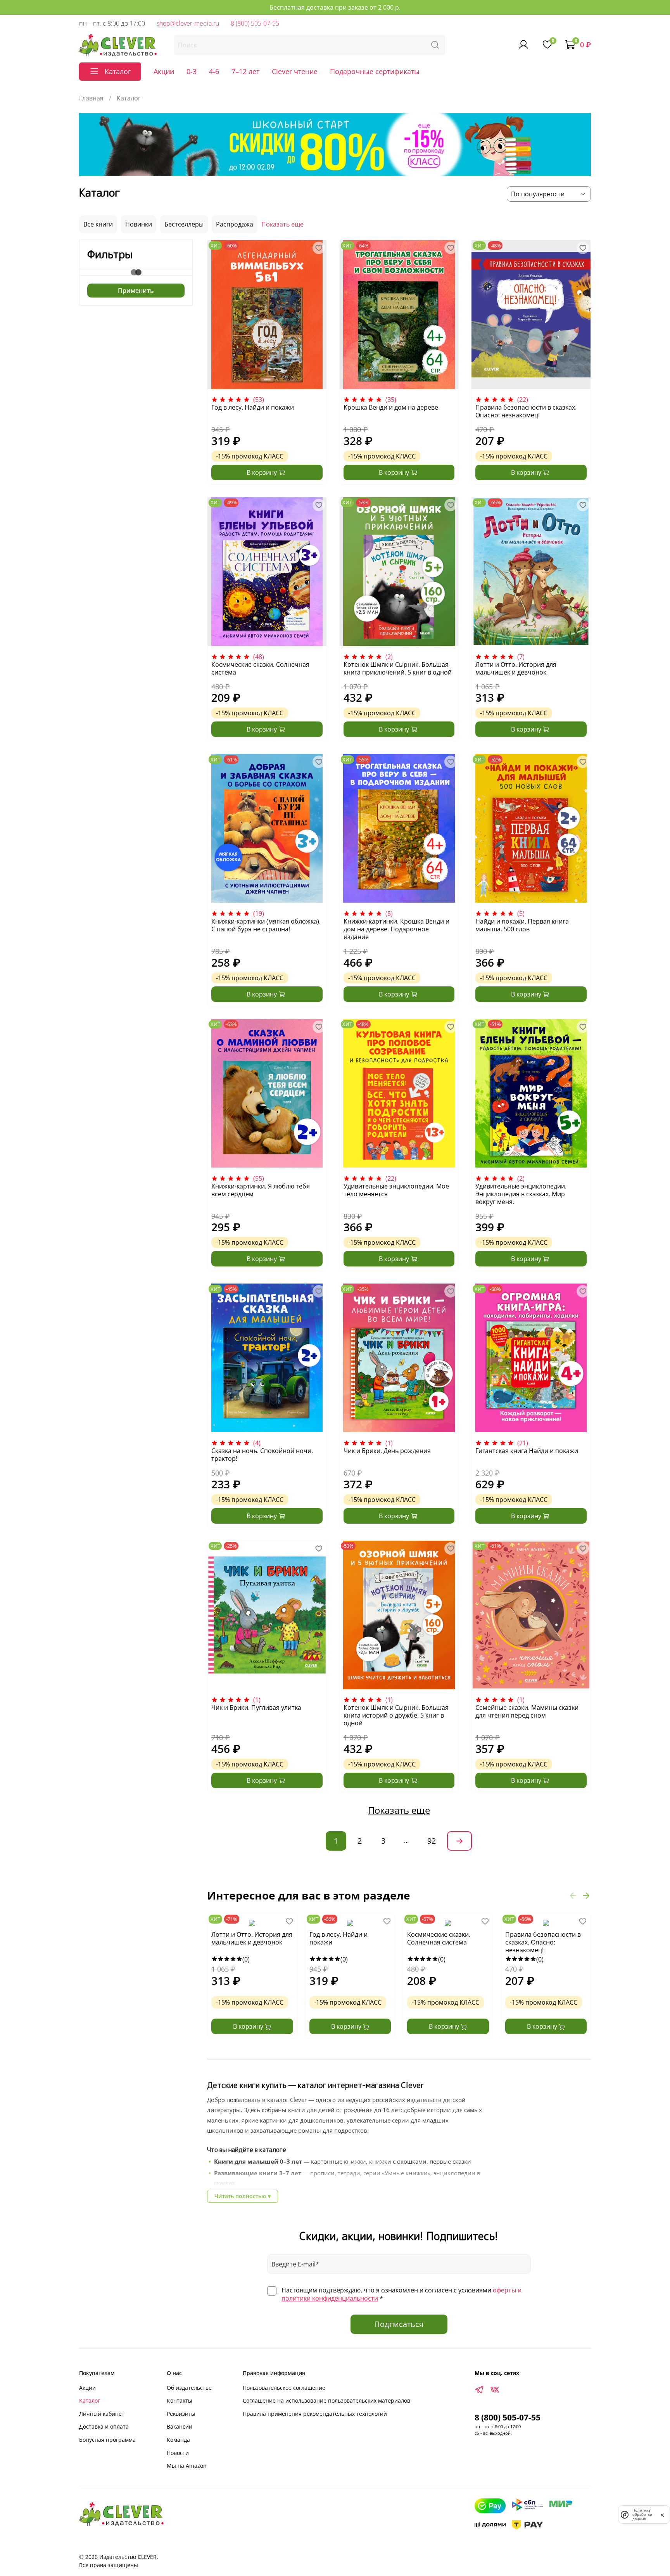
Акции (164, 71)
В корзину (249, 2026)
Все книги (98, 224)
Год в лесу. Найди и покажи (253, 407)
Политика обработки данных (642, 2515)
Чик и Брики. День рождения (387, 1451)
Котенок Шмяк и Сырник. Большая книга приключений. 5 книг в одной (398, 668)
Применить (136, 291)
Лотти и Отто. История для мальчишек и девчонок (516, 668)
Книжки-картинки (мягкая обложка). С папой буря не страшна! (266, 925)
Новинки (139, 224)
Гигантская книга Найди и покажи (527, 1451)
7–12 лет (245, 71)
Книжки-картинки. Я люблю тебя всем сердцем (261, 1190)
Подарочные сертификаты (375, 71)
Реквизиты (181, 2414)
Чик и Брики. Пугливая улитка (256, 1708)
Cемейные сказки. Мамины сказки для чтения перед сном (527, 1711)
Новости (178, 2453)
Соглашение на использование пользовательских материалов (326, 2400)
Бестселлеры (184, 224)
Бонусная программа (107, 2440)
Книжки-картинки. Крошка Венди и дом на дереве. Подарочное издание (396, 929)
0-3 (192, 71)
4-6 (214, 71)
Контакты (180, 2400)
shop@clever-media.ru (188, 23)
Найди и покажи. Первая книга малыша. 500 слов (522, 925)
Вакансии (180, 2426)
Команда (178, 2440)
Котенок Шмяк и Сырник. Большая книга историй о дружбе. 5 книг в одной (396, 1715)
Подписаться (399, 2324)
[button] (573, 1896)
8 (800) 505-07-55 (255, 23)
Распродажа (235, 224)
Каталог (90, 2400)
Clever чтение (295, 71)
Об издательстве (189, 2388)
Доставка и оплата (104, 2426)
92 (432, 1841)
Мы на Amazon (187, 2466)
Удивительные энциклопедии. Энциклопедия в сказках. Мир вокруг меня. (521, 1194)
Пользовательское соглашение (284, 2388)
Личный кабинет (102, 2414)
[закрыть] (662, 2514)
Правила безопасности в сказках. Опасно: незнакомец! (526, 411)
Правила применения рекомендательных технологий (315, 2414)
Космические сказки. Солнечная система (260, 668)
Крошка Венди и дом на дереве (391, 407)
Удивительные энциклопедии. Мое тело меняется (396, 1190)
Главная (91, 98)
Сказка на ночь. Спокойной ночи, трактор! (262, 1455)
